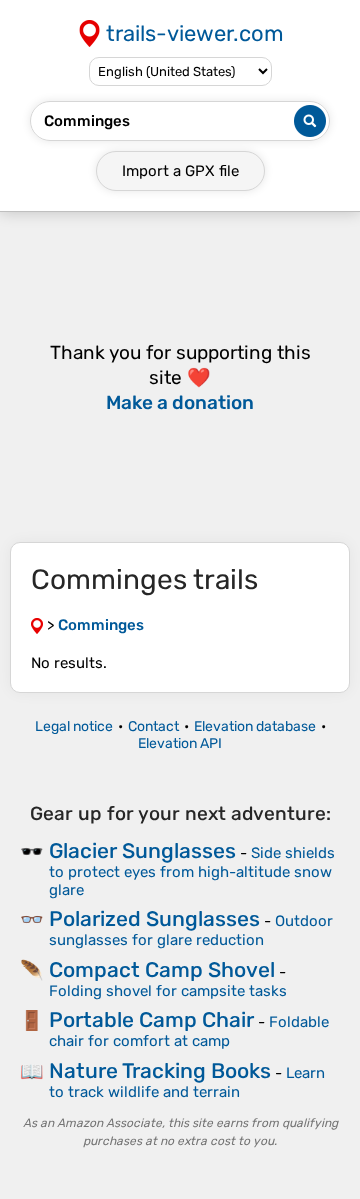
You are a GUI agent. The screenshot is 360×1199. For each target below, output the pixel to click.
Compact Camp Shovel (162, 969)
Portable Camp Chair (151, 1019)
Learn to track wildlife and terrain (187, 1082)
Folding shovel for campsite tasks (168, 991)
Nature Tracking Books (160, 1070)
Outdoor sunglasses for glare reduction (191, 930)
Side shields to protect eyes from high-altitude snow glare (192, 871)
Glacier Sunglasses (142, 850)
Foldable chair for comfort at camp (189, 1031)
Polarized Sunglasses (154, 918)
